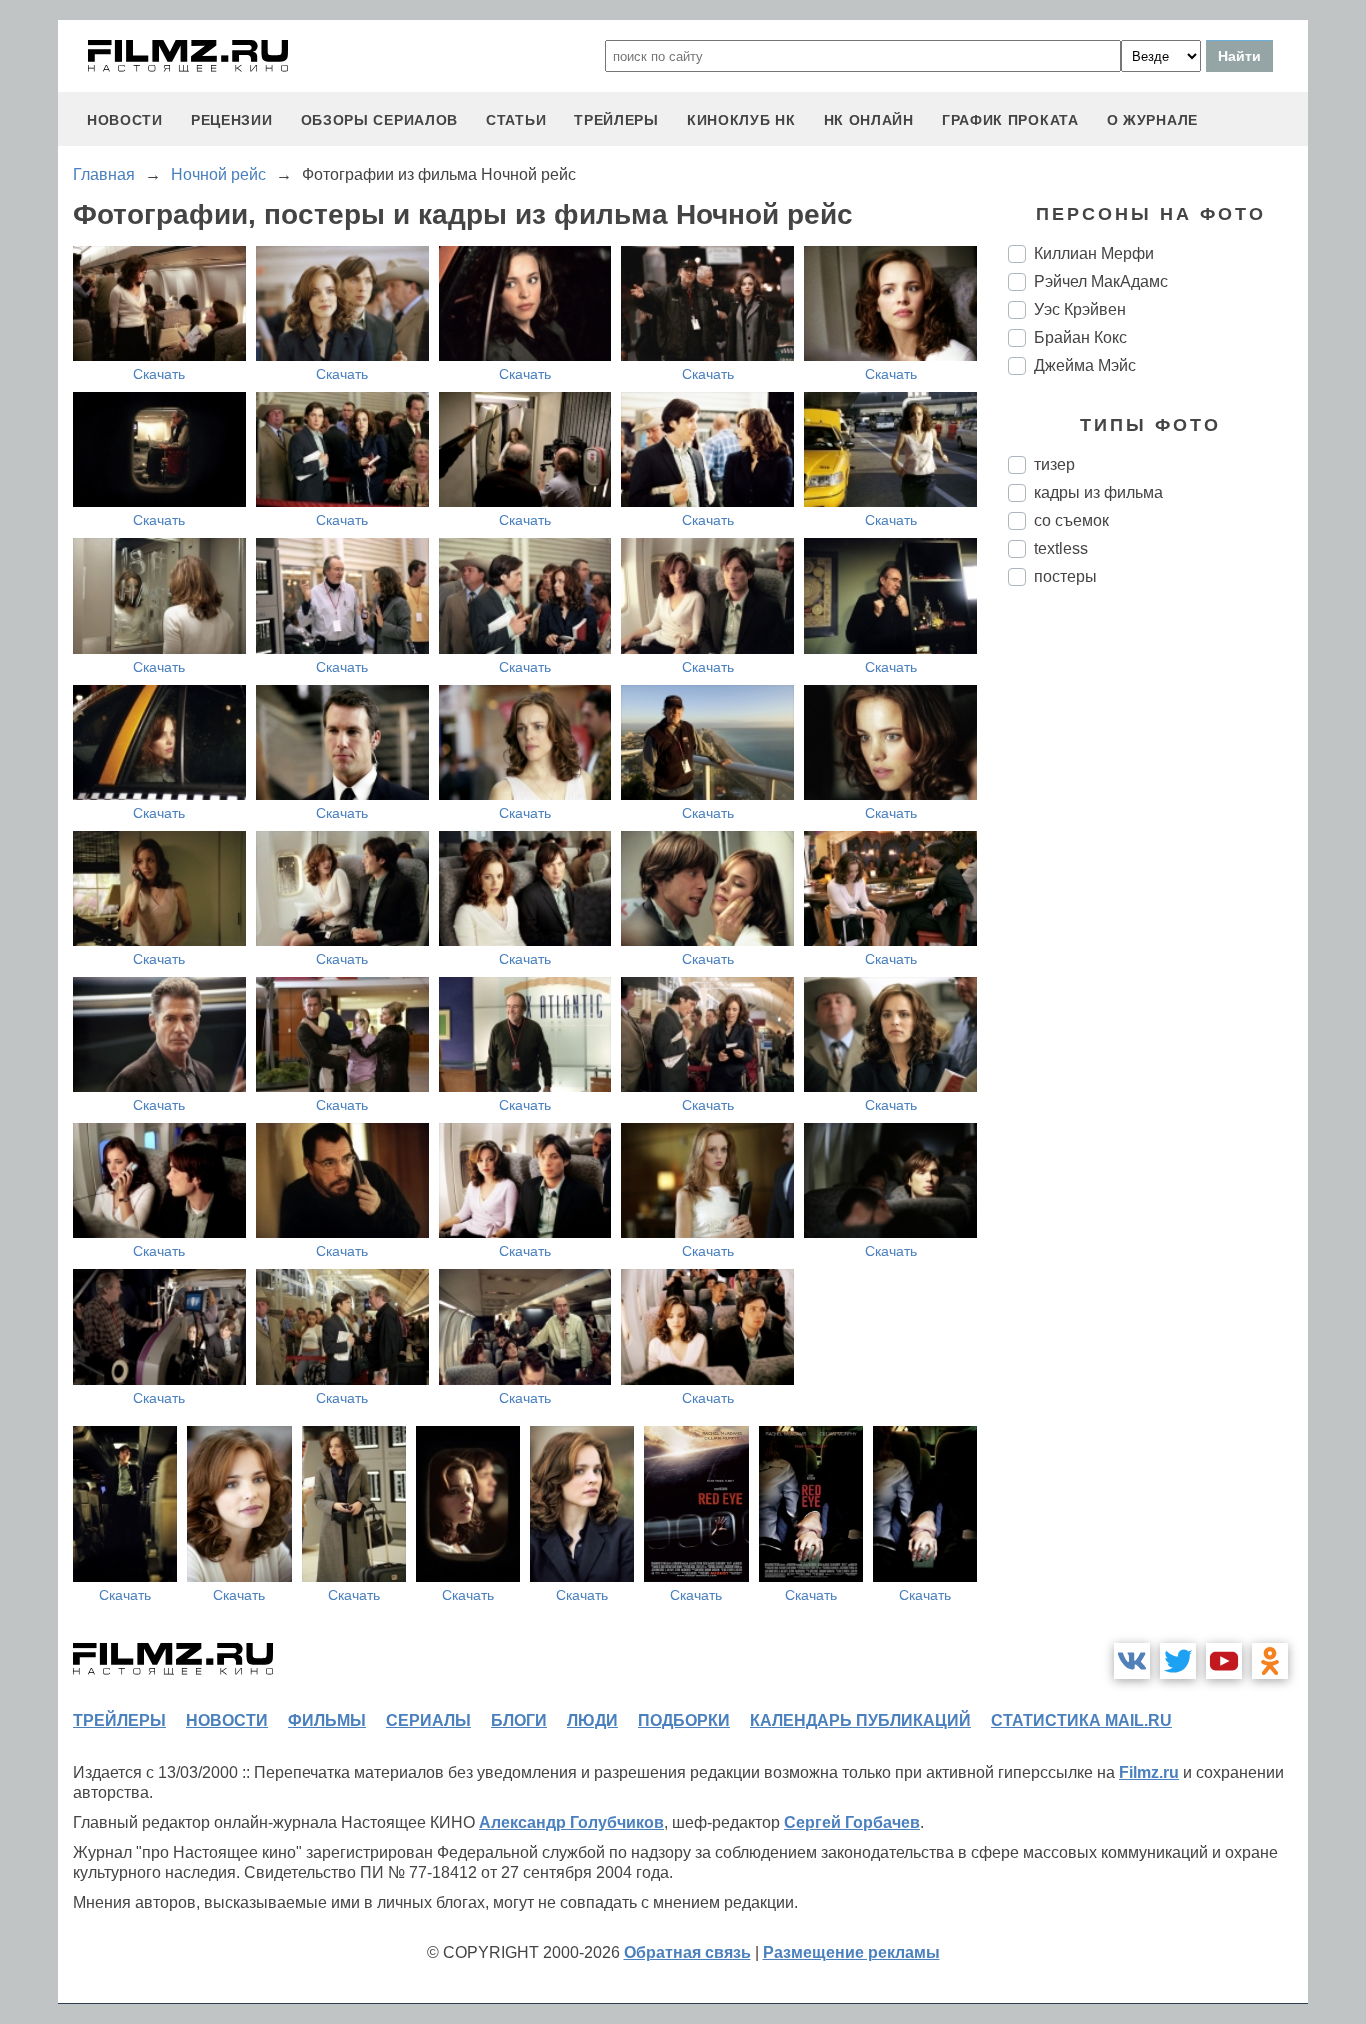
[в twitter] (1178, 1661)
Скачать (159, 374)
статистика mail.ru (1081, 1720)
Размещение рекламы (851, 1952)
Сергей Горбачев (852, 1822)
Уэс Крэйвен (1080, 309)
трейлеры (616, 120)
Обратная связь (687, 1952)
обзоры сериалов (380, 120)
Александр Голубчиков (571, 1822)
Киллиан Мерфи (1094, 253)
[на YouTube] (1224, 1661)
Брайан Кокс (1080, 337)
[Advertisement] (1158, 936)
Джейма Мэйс (1085, 365)
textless (1061, 548)
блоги (519, 1720)
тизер (1054, 464)
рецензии (232, 120)
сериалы (428, 1720)
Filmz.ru (1149, 1772)
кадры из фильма (1098, 492)
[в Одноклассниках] (1270, 1661)
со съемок (1071, 520)
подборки (684, 1720)
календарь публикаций (860, 1720)
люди (592, 1720)
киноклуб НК (741, 120)
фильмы (327, 1720)
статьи (516, 120)
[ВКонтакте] (1132, 1661)
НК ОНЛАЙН (869, 120)
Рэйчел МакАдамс (1101, 281)
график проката (1010, 120)
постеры (1065, 576)
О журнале (1152, 120)
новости (125, 120)
